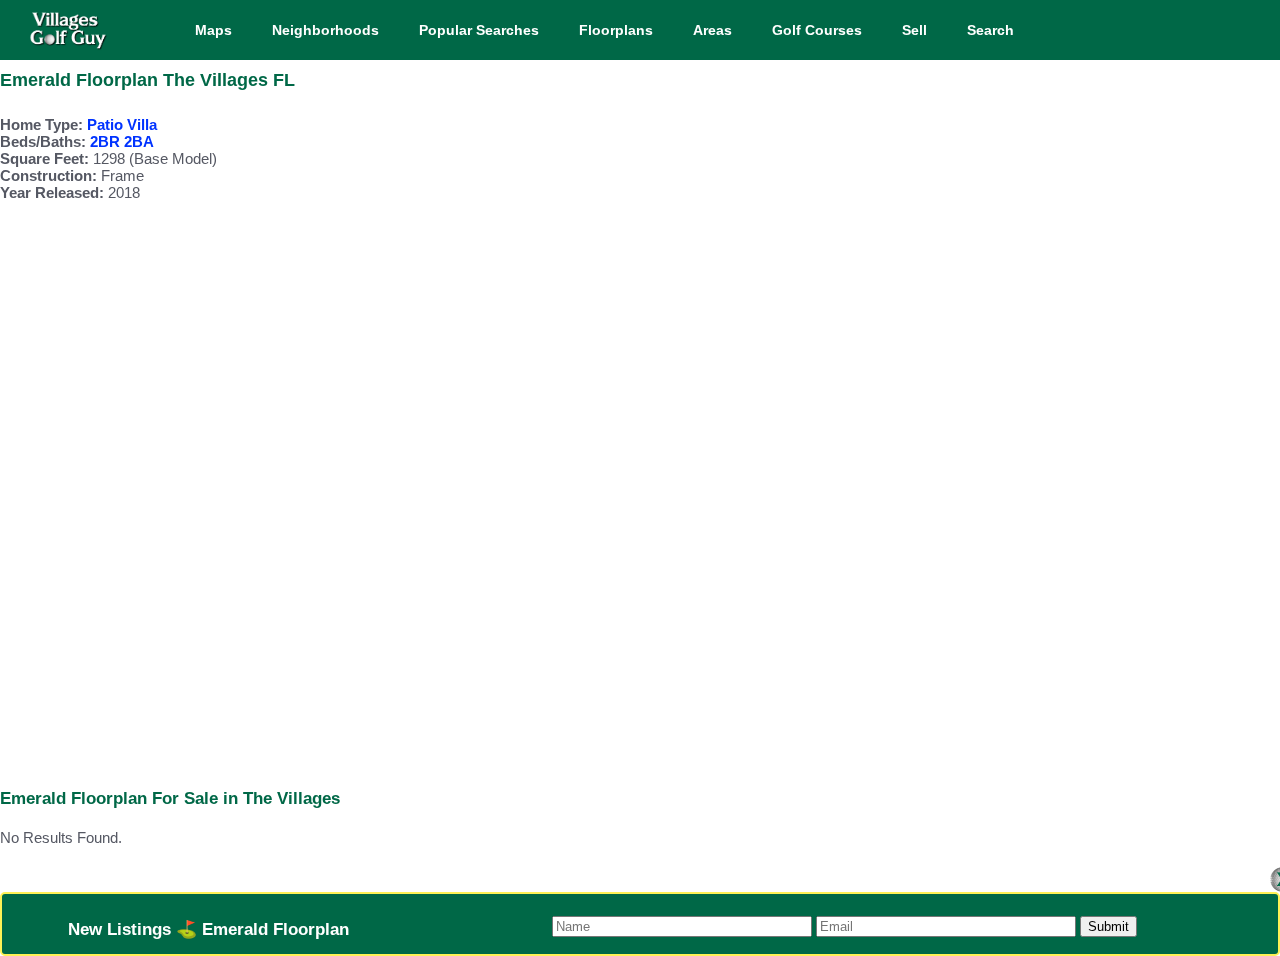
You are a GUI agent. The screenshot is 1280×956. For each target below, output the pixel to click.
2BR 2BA (122, 141)
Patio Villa (122, 124)
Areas (712, 30)
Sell (914, 30)
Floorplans (616, 30)
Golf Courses (817, 30)
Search (990, 30)
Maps (213, 30)
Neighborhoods (325, 30)
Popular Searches (479, 30)
